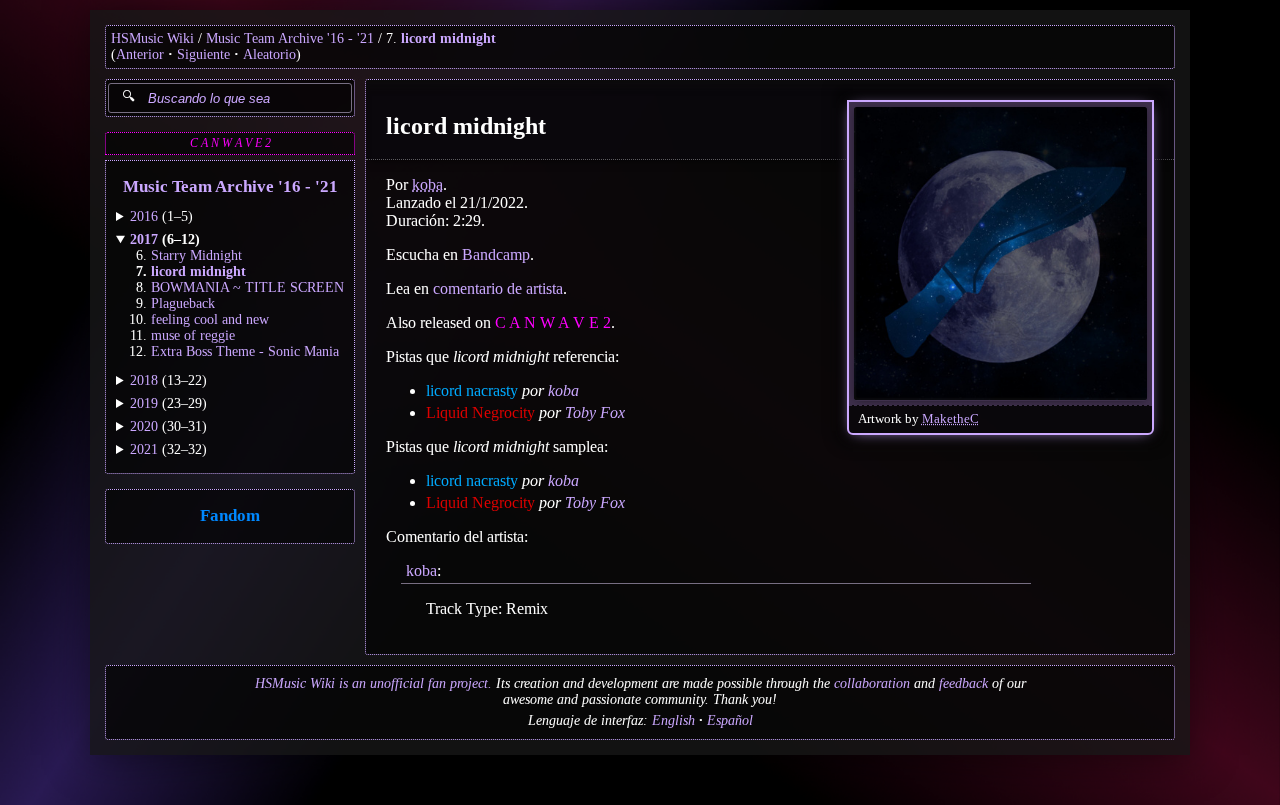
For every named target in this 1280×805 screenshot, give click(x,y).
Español (730, 720)
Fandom (230, 515)
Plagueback (183, 303)
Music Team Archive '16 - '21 (290, 38)
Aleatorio (269, 54)
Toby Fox (595, 412)
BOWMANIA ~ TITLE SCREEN (247, 287)
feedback (963, 683)
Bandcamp (496, 254)
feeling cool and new (210, 319)
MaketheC (950, 419)
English (673, 720)
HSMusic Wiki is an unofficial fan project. (373, 683)
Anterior (140, 54)
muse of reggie (193, 335)
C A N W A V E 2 (230, 143)
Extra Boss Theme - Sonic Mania (245, 351)
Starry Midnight (196, 255)
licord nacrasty (472, 390)
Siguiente (203, 54)
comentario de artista (498, 288)
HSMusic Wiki (152, 38)
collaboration (872, 683)
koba (427, 184)
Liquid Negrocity (480, 412)
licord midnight (448, 38)
